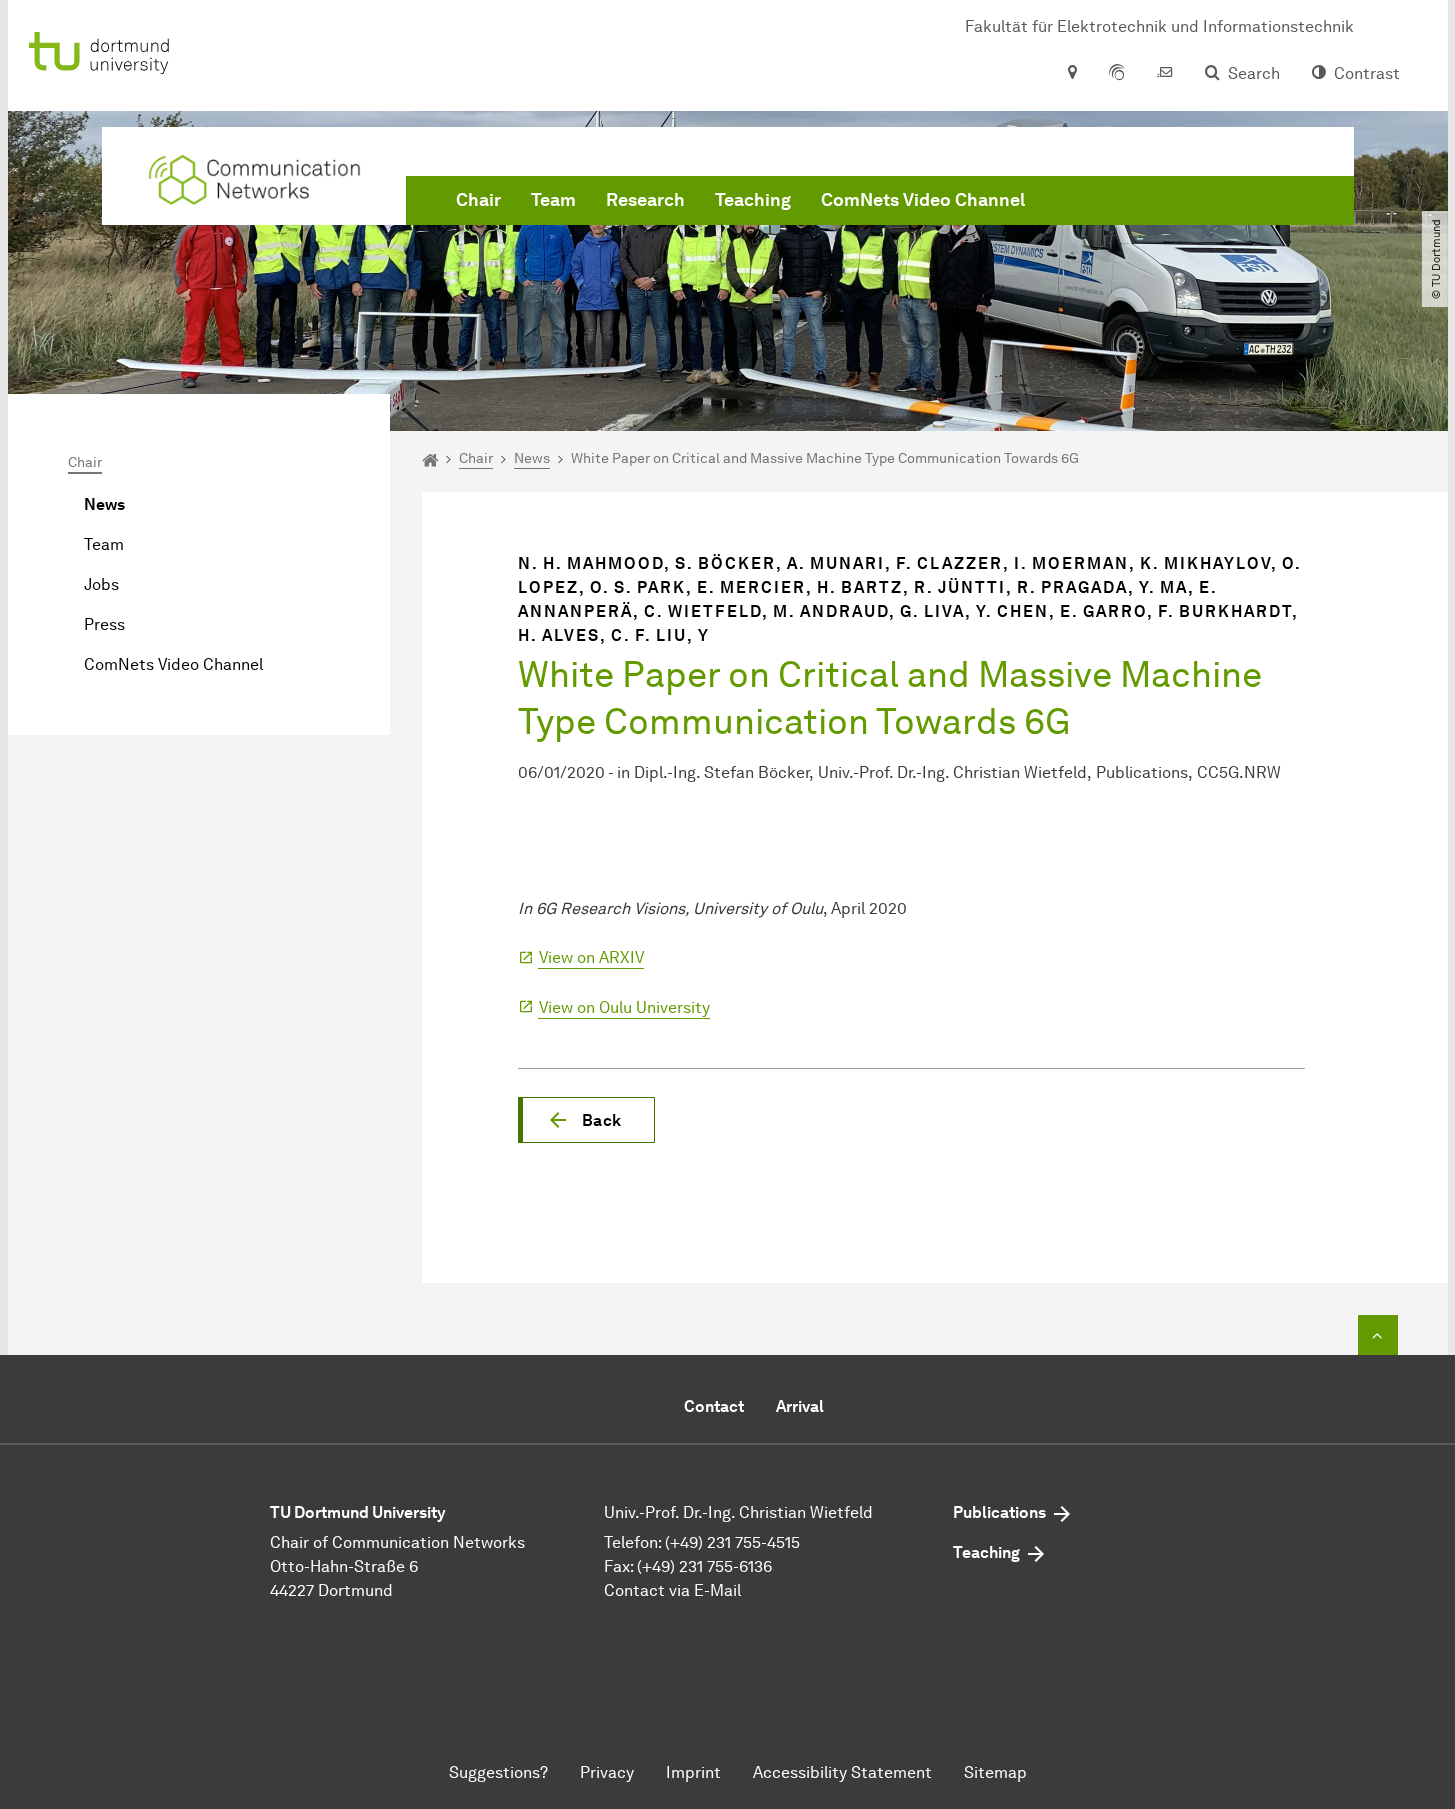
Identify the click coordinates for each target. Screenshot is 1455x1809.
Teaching (753, 200)
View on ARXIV (591, 957)
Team (553, 200)
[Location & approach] (1071, 74)
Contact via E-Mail (672, 1590)
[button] (586, 1120)
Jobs (101, 584)
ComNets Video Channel (923, 200)
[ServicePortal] (1117, 74)
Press (104, 624)
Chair (478, 200)
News (104, 504)
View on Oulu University (624, 1007)
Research (645, 200)
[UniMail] (1165, 74)
